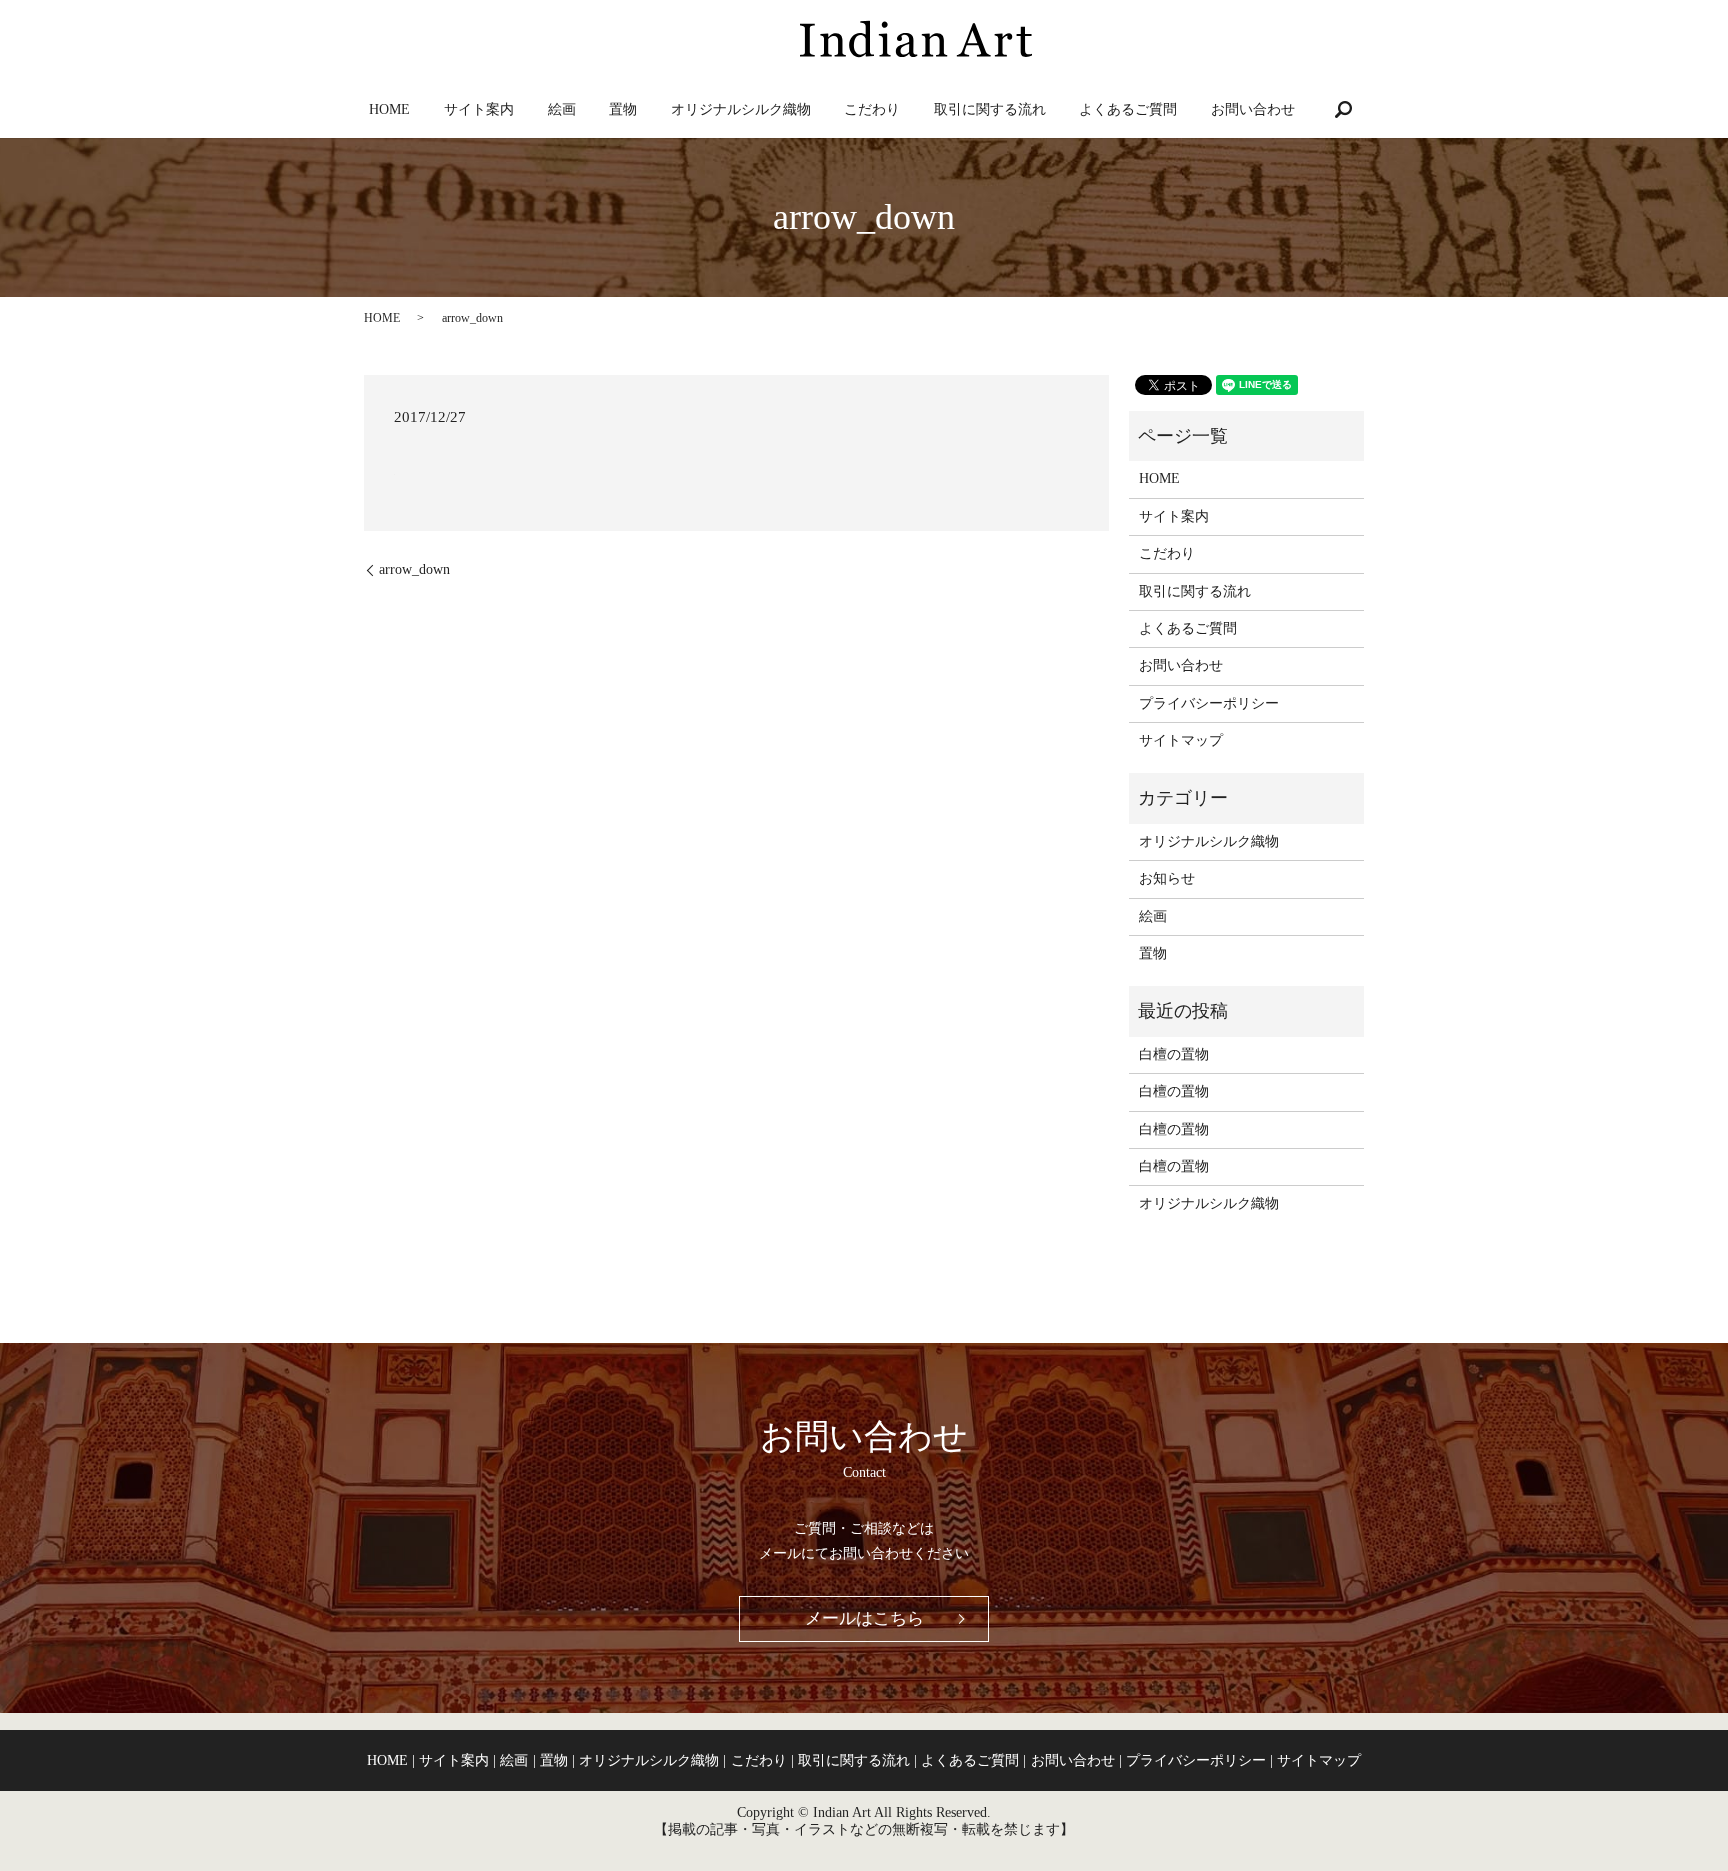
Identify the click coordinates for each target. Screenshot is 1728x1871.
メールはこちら (864, 1618)
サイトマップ (1181, 740)
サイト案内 (479, 109)
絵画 (562, 109)
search (1344, 109)
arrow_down (414, 569)
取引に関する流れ (990, 109)
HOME (389, 109)
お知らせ (1167, 878)
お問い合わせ (1253, 109)
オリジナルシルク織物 (741, 109)
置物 (623, 109)
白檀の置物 (1174, 1054)
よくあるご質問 (1128, 109)
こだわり (872, 109)
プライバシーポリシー (1209, 703)
